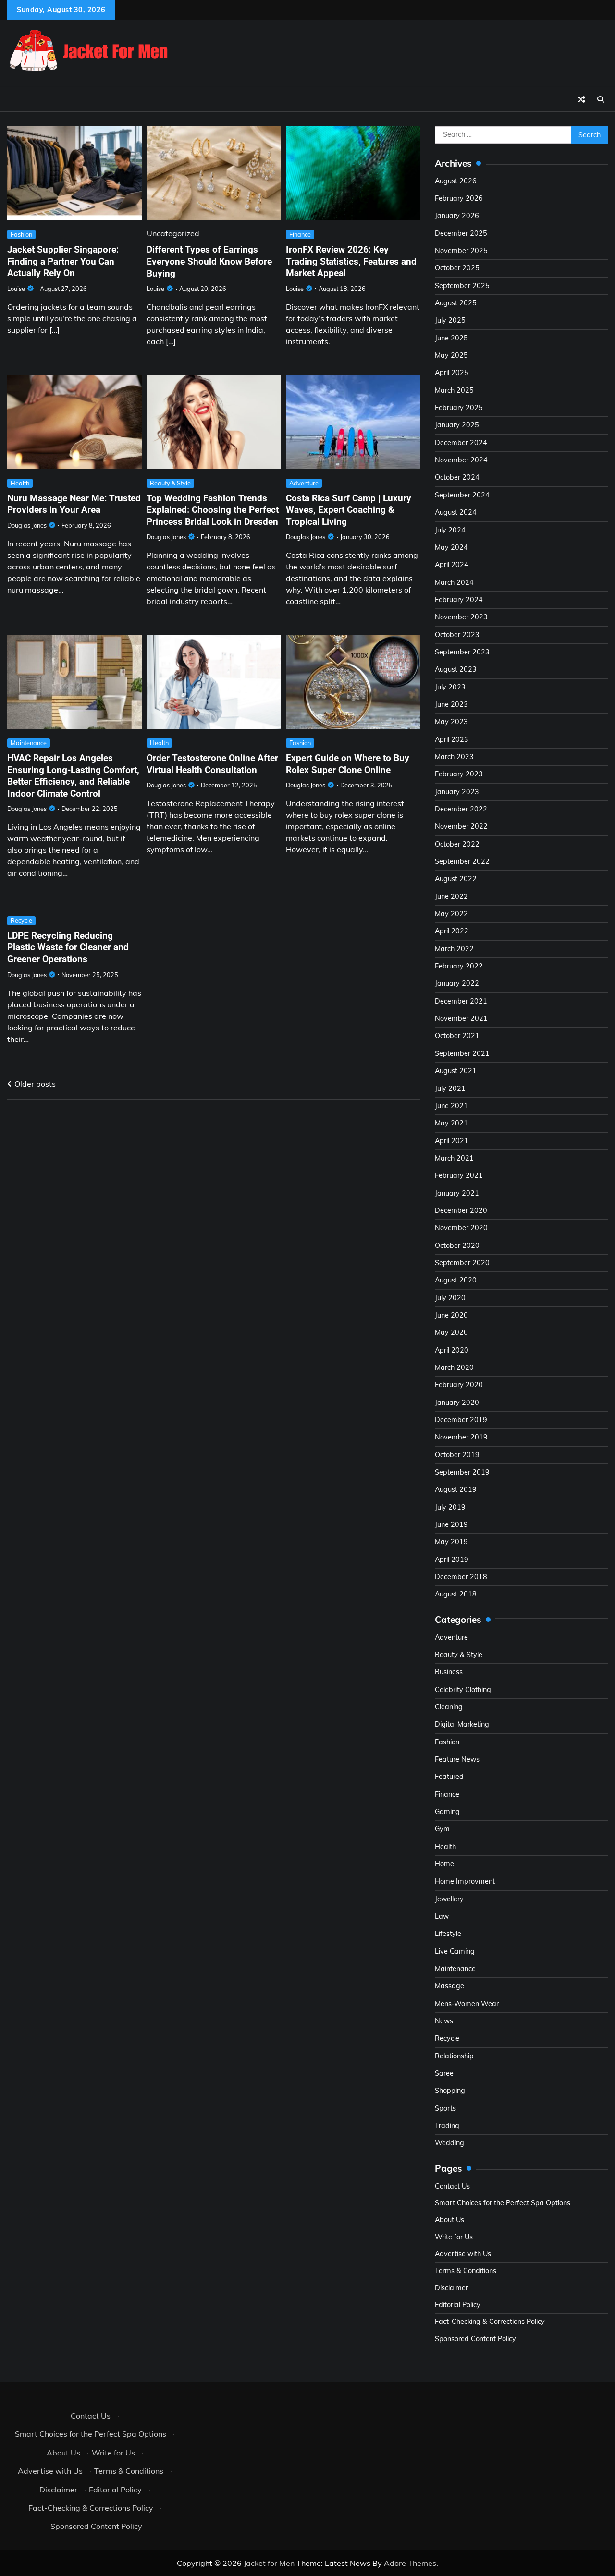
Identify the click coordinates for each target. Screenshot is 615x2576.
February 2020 (459, 1385)
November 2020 (461, 1228)
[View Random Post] (581, 99)
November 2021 (461, 1018)
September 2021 (462, 1053)
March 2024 (454, 582)
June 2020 (451, 1315)
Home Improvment (465, 1881)
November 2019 (461, 1437)
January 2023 (457, 792)
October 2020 (457, 1246)
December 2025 (461, 233)
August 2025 (456, 303)
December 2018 (461, 1577)
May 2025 (451, 355)
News (444, 2021)
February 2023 (459, 774)
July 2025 (450, 320)
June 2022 (451, 896)
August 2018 (456, 1594)
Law (442, 1916)
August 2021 (456, 1071)
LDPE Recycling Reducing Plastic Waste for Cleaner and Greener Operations (68, 947)
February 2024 (459, 600)
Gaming (447, 1812)
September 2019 (462, 1472)
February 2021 (459, 1175)
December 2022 (461, 809)
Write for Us (454, 2237)
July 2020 (450, 1298)
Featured (449, 1777)
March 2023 (454, 757)
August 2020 (456, 1280)
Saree (444, 2073)
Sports (445, 2108)
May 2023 (451, 722)
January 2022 (457, 983)
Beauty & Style (170, 483)
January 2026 (457, 216)
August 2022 (456, 879)
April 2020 (452, 1350)
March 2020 (454, 1367)
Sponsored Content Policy (475, 2339)
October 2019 (457, 1455)
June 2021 (451, 1106)
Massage (449, 1986)
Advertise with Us (463, 2254)
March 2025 (454, 390)
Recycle (21, 920)
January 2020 (457, 1403)
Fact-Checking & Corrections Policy (490, 2322)
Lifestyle (448, 1934)
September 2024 (462, 495)
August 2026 (456, 181)
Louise (16, 289)
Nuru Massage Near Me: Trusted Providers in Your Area (74, 504)
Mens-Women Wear (467, 2004)
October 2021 (457, 1036)
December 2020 (461, 1210)
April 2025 (452, 373)
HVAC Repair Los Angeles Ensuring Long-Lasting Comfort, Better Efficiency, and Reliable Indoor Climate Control (73, 776)
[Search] (601, 99)
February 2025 (459, 408)
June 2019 (451, 1524)
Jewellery (449, 1899)
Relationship (454, 2056)
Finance (300, 234)
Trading (447, 2126)
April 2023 (452, 739)
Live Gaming (455, 1951)
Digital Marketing (462, 1724)
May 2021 (451, 1123)
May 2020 (451, 1332)
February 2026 (459, 198)
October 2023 (457, 635)
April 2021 (452, 1141)
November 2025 (461, 251)
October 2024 (457, 477)
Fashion (21, 234)
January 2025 (457, 425)
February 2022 (459, 966)
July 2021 (450, 1088)
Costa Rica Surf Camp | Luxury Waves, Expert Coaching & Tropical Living (349, 510)
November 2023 (461, 617)
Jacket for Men (269, 2563)
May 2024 (451, 547)
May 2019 (451, 1542)
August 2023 (456, 669)
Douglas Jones (27, 525)
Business (449, 1672)
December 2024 (461, 443)
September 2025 (462, 286)
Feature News (457, 1759)
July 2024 (450, 530)
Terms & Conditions (466, 2271)
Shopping (450, 2091)
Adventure (304, 483)
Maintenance (29, 743)
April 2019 (452, 1560)
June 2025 (451, 338)
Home (444, 1864)
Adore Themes (410, 2563)
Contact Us (452, 2186)
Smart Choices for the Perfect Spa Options (503, 2203)
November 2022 (461, 826)
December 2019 (461, 1420)
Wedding (449, 2143)
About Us (449, 2220)
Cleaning (449, 1707)
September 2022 (462, 861)
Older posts (35, 1084)
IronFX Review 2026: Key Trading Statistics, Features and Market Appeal (351, 261)
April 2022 (452, 931)
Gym (442, 1829)
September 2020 (462, 1263)
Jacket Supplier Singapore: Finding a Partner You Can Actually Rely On (63, 261)
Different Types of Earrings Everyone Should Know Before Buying (209, 261)
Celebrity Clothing (463, 1690)
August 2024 (456, 512)
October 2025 (457, 268)
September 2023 (462, 652)
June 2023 (451, 704)
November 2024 (461, 460)
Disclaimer (451, 2288)
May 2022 (451, 914)
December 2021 (461, 1001)
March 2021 (454, 1158)
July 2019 (450, 1507)
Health (20, 483)
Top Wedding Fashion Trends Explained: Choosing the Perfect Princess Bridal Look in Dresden (213, 510)
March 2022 (454, 949)
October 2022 (457, 844)
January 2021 (457, 1193)
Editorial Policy (458, 2305)
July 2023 (450, 687)
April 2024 (452, 565)
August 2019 (456, 1489)
